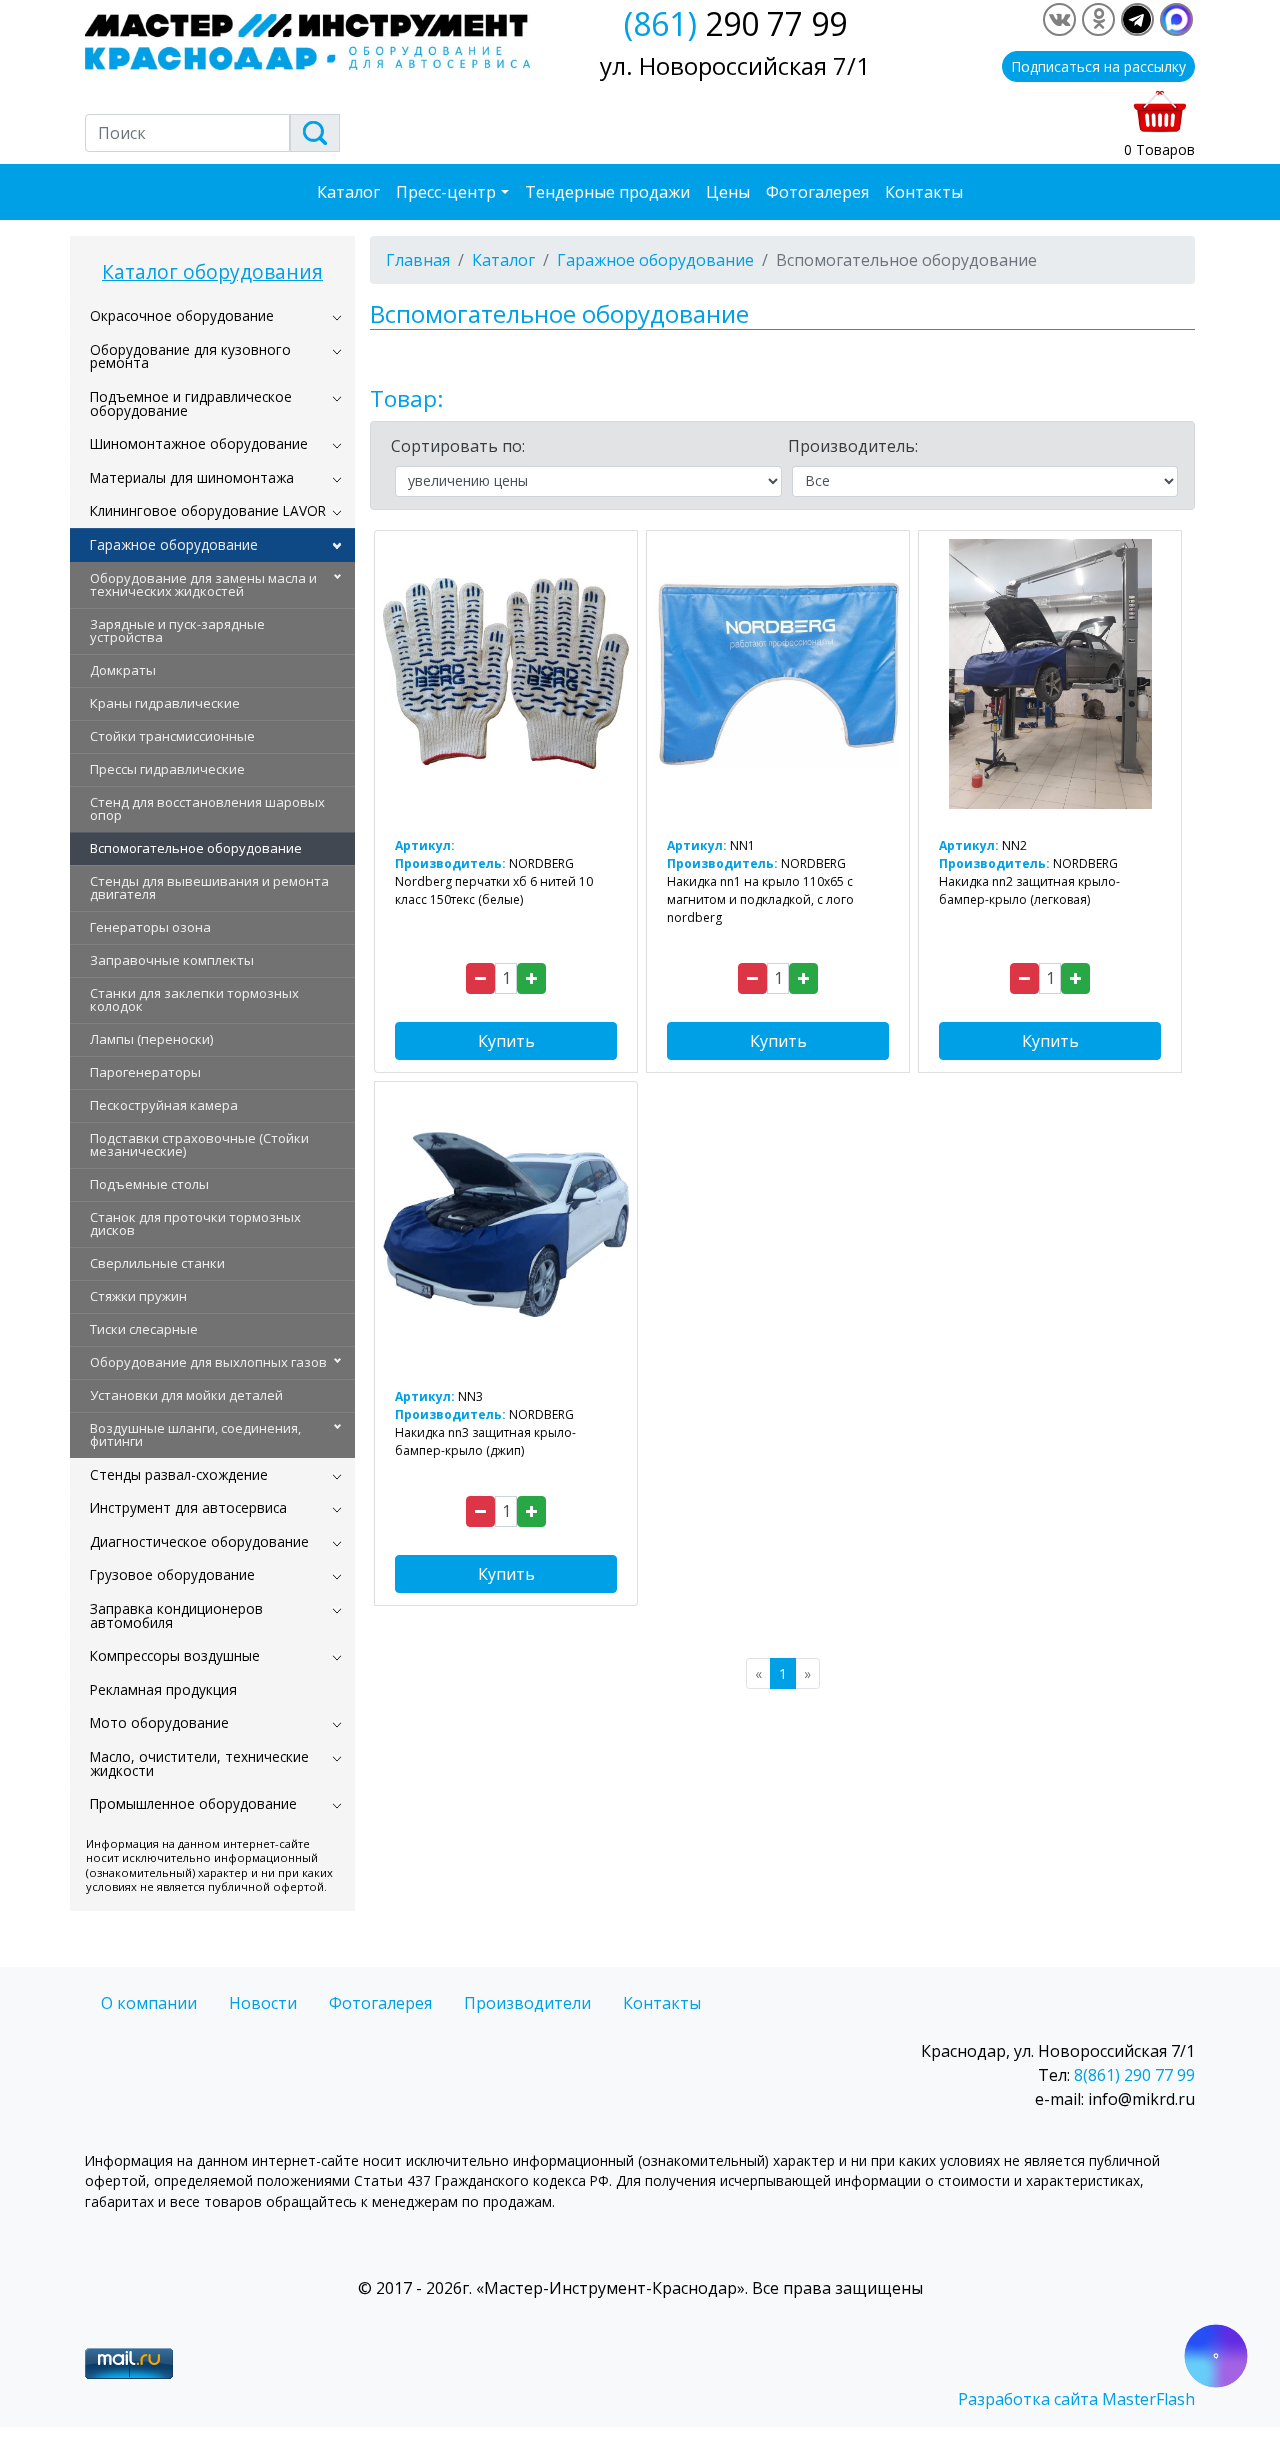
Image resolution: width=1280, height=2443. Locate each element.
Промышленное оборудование (193, 1803)
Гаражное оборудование (174, 544)
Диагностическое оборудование (199, 1541)
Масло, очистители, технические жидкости (199, 1763)
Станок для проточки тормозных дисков (195, 1223)
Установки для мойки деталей (186, 1395)
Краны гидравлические (165, 703)
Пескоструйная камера (164, 1105)
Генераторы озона (150, 927)
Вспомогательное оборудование (196, 848)
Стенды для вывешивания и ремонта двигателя (209, 887)
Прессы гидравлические (167, 769)
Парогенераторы (145, 1072)
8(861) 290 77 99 (1134, 2075)
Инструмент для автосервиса (188, 1507)
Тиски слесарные (144, 1329)
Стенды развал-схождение (179, 1474)
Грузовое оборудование (172, 1574)
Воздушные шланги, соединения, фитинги (195, 1434)
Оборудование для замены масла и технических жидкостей (203, 584)
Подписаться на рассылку (1098, 66)
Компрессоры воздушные (175, 1655)
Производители (527, 2003)
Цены (728, 192)
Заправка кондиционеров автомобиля (176, 1615)
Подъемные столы (149, 1184)
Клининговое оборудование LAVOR (208, 510)
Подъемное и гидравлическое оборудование (191, 403)
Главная (418, 260)
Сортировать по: (458, 446)
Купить (506, 1041)
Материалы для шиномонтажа (192, 477)
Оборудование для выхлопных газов (208, 1362)
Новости (263, 2003)
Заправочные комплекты (172, 960)
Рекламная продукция (163, 1689)
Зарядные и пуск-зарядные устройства (177, 630)
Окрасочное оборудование (182, 315)
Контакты (924, 192)
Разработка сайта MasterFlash (1076, 2399)
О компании (149, 2003)
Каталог (348, 192)
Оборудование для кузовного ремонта (190, 356)
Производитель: (853, 446)
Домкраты (123, 670)
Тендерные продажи (607, 192)
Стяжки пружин (138, 1296)
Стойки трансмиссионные (172, 736)
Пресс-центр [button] (446, 192)
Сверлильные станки (157, 1263)
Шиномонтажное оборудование (199, 443)
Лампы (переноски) (151, 1039)
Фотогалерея (817, 192)
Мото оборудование (159, 1722)
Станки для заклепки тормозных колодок (194, 999)
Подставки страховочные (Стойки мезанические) (199, 1144)
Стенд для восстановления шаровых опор (207, 808)
